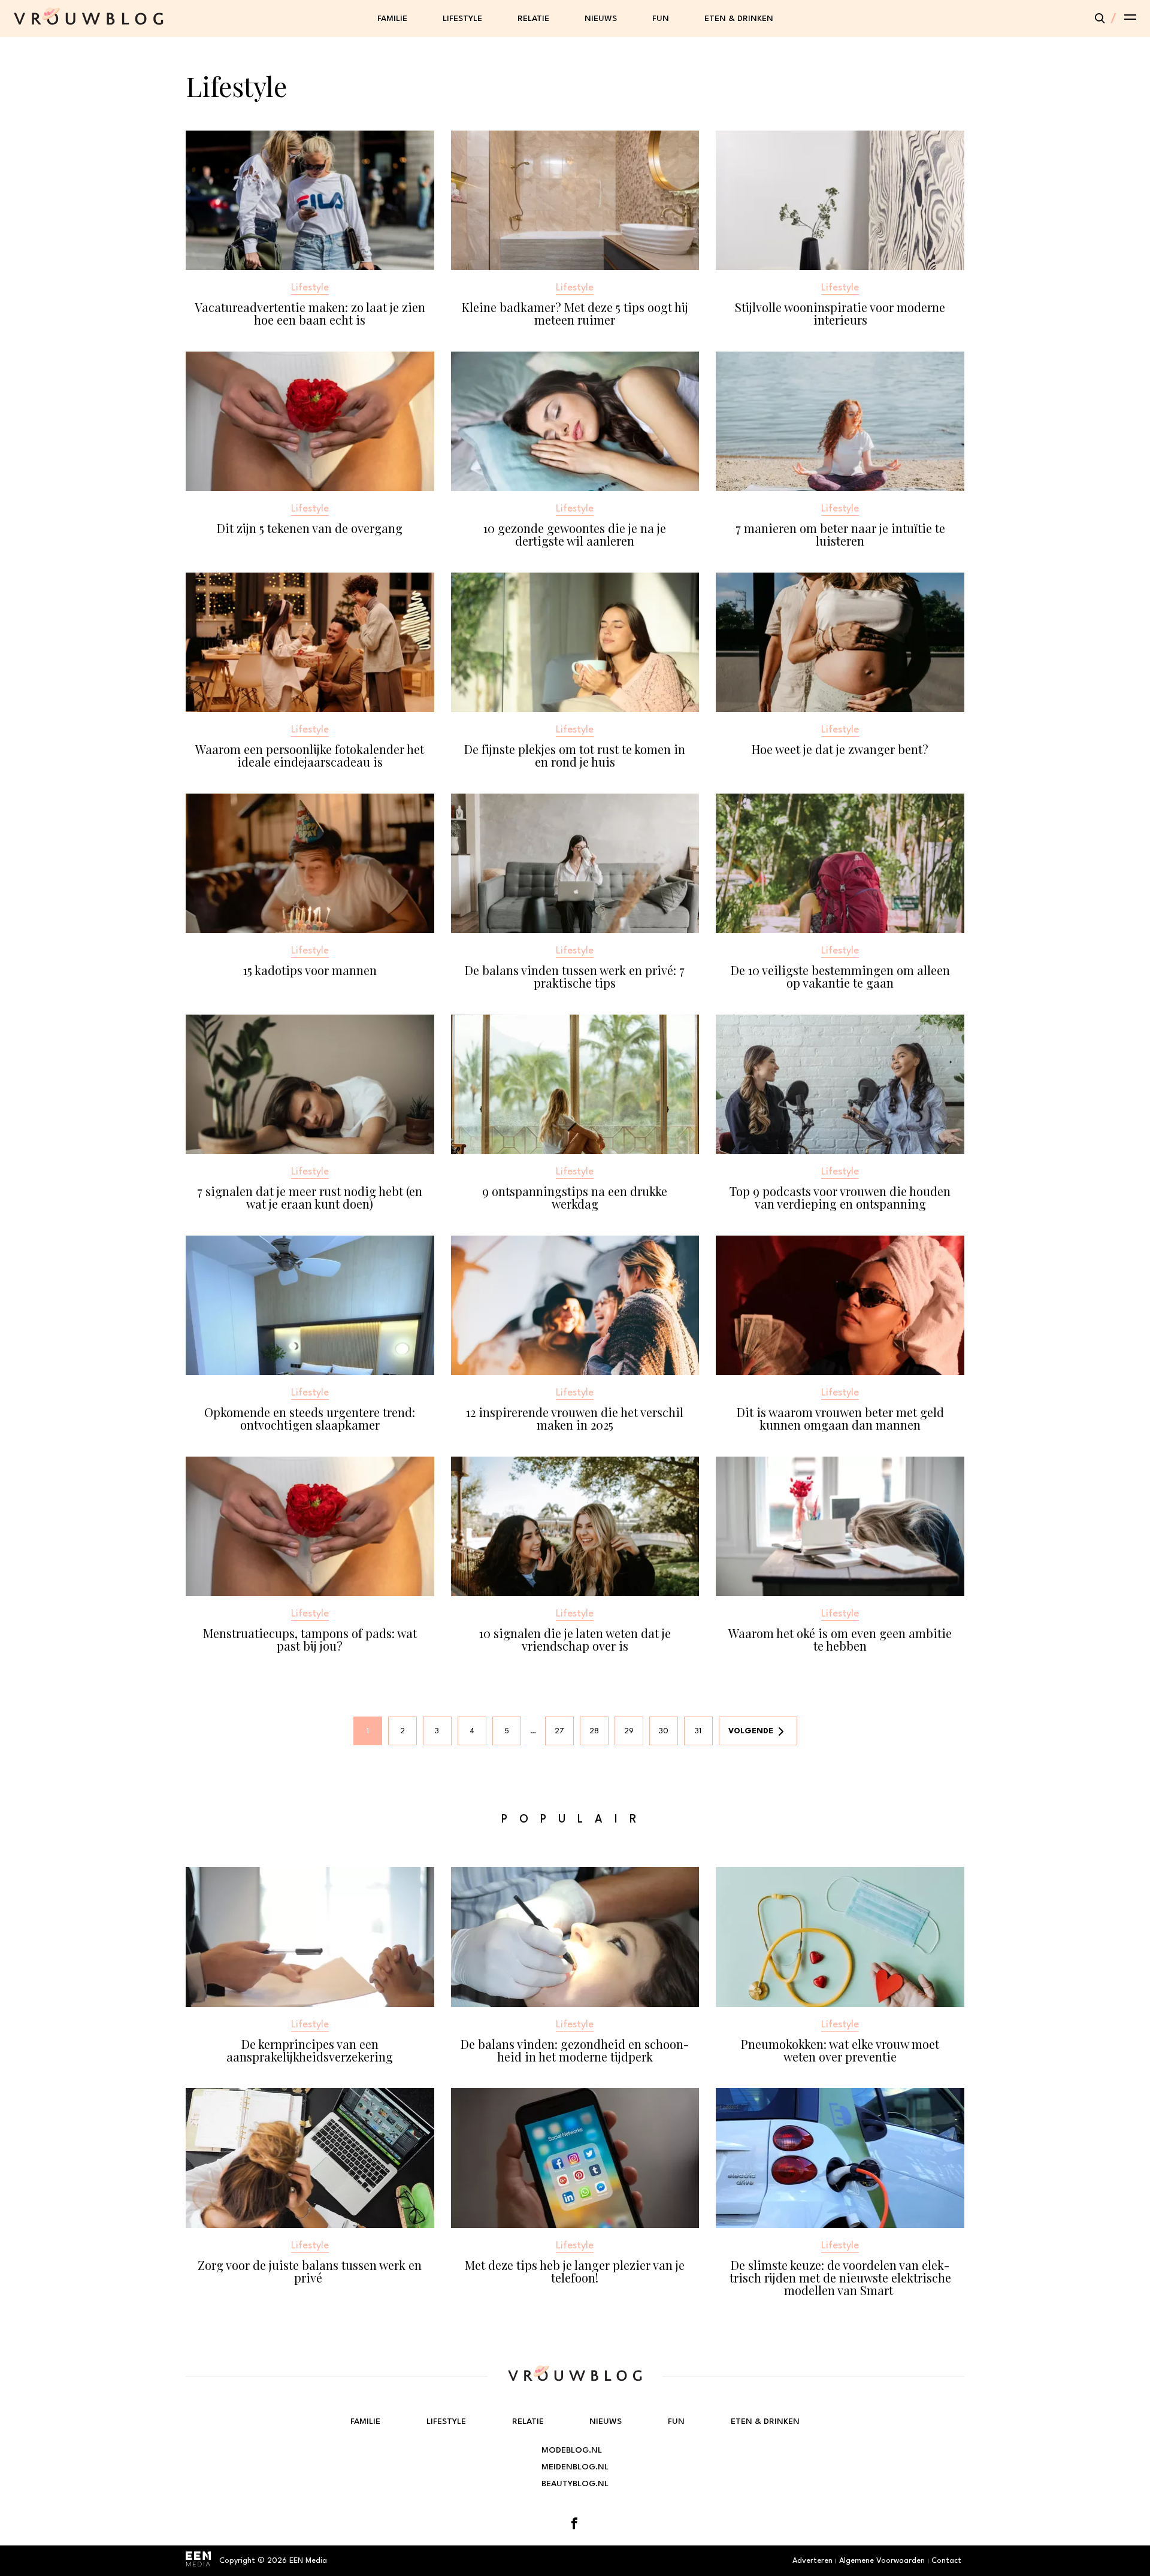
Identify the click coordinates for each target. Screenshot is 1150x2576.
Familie (392, 19)
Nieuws (601, 19)
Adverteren (812, 2561)
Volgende (751, 1731)
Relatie (533, 19)
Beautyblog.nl (575, 2484)
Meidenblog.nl (575, 2467)
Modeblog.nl (572, 2450)
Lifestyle (462, 19)
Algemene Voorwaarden (882, 2561)
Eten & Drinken (739, 19)
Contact (946, 2561)
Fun (661, 19)
